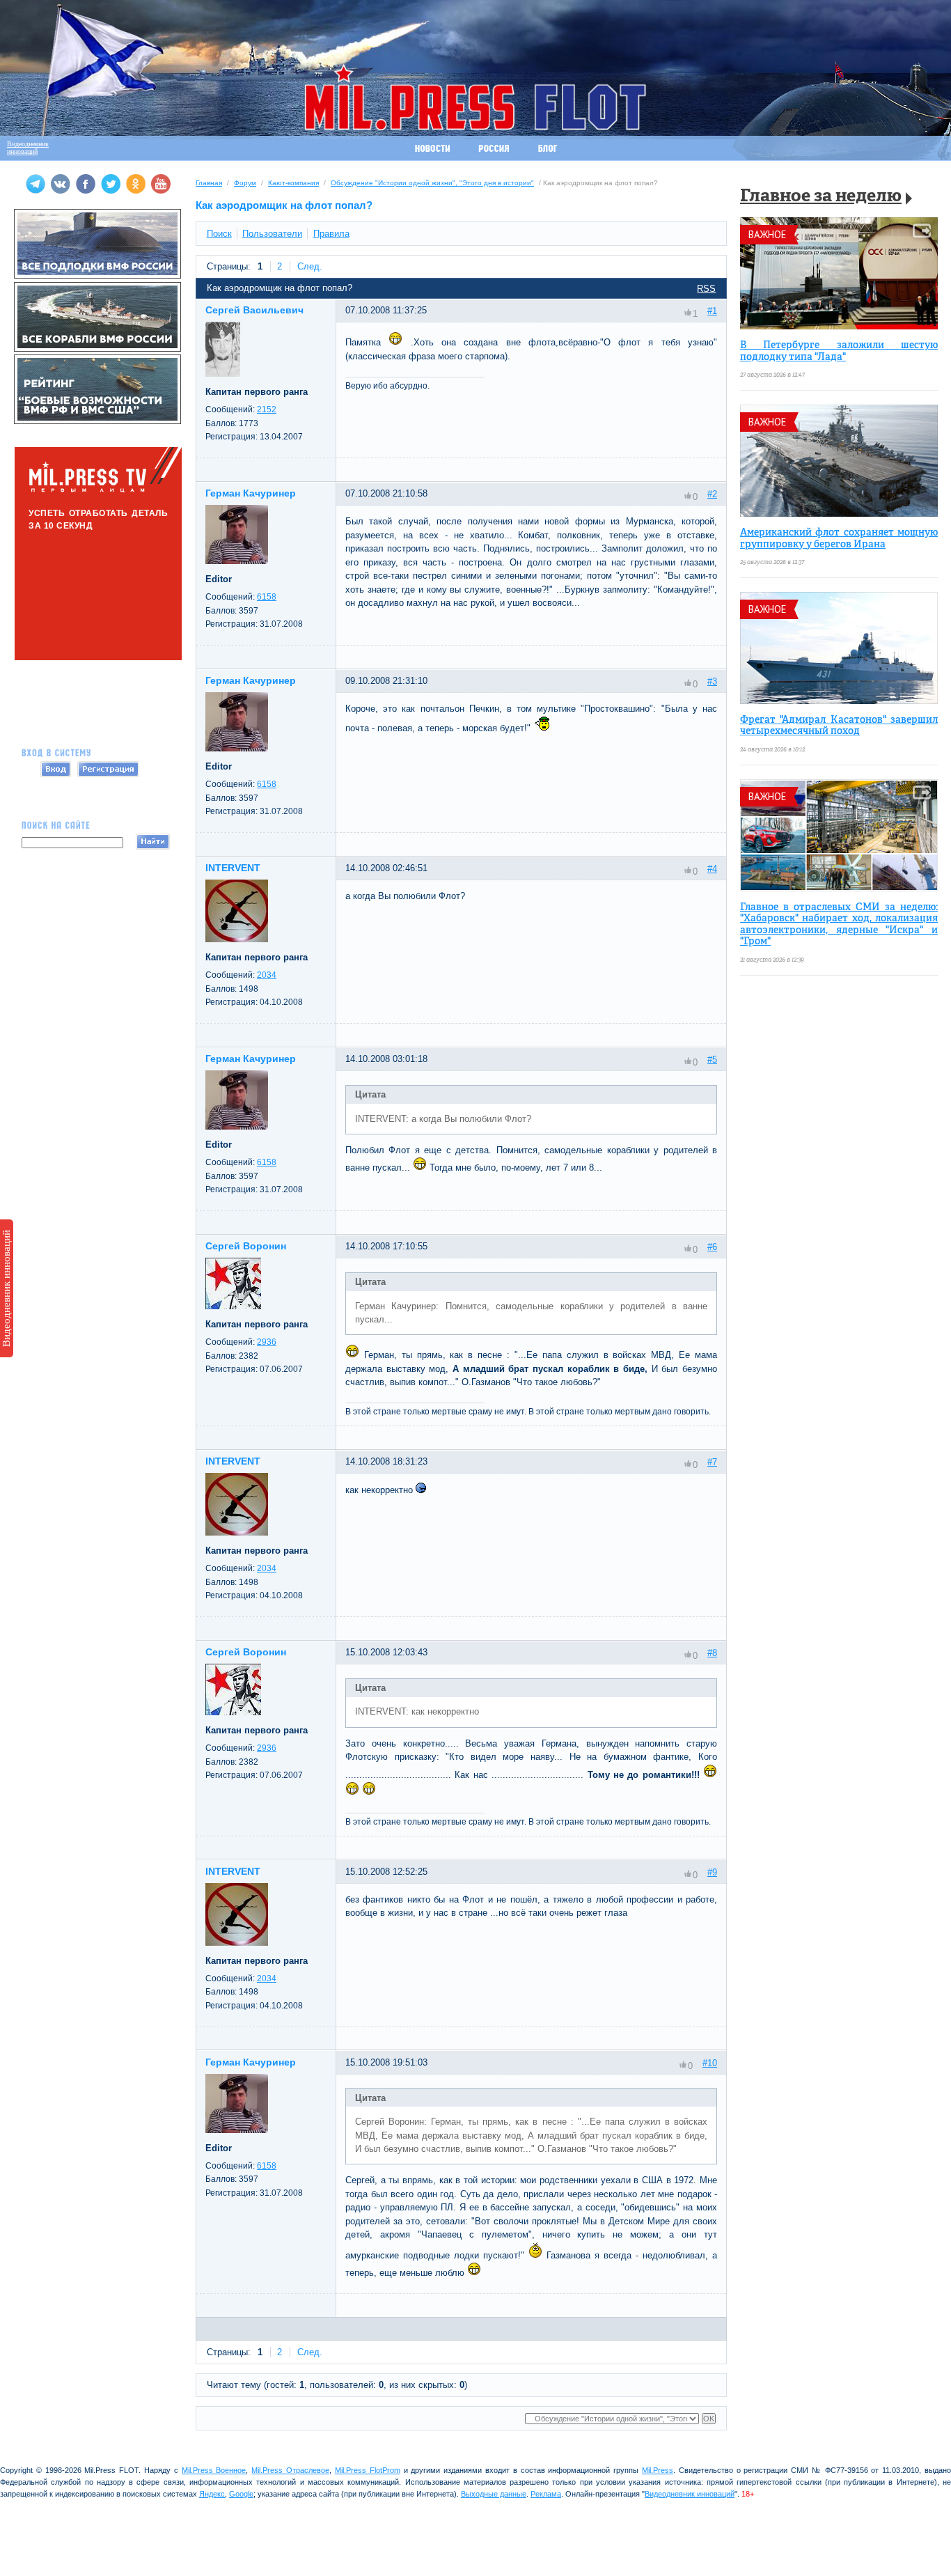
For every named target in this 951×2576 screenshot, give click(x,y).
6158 (267, 597)
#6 (712, 1247)
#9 (712, 1872)
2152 (267, 409)
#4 (712, 869)
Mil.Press (658, 2470)
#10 (710, 2063)
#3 (712, 681)
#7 (712, 1462)
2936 (267, 1342)
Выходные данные (494, 2494)
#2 (712, 494)
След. (310, 266)
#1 (712, 311)
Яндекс (212, 2494)
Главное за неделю (821, 197)
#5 (712, 1060)
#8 (712, 1653)
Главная (209, 183)
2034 (267, 975)
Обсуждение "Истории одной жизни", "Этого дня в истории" (432, 183)
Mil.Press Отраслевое (290, 2470)
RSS (706, 289)
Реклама (546, 2494)
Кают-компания (293, 183)
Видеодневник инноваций (6, 1288)
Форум (245, 183)
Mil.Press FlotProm (368, 2470)
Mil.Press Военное (214, 2470)
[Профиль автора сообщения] (223, 374)
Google (241, 2494)
